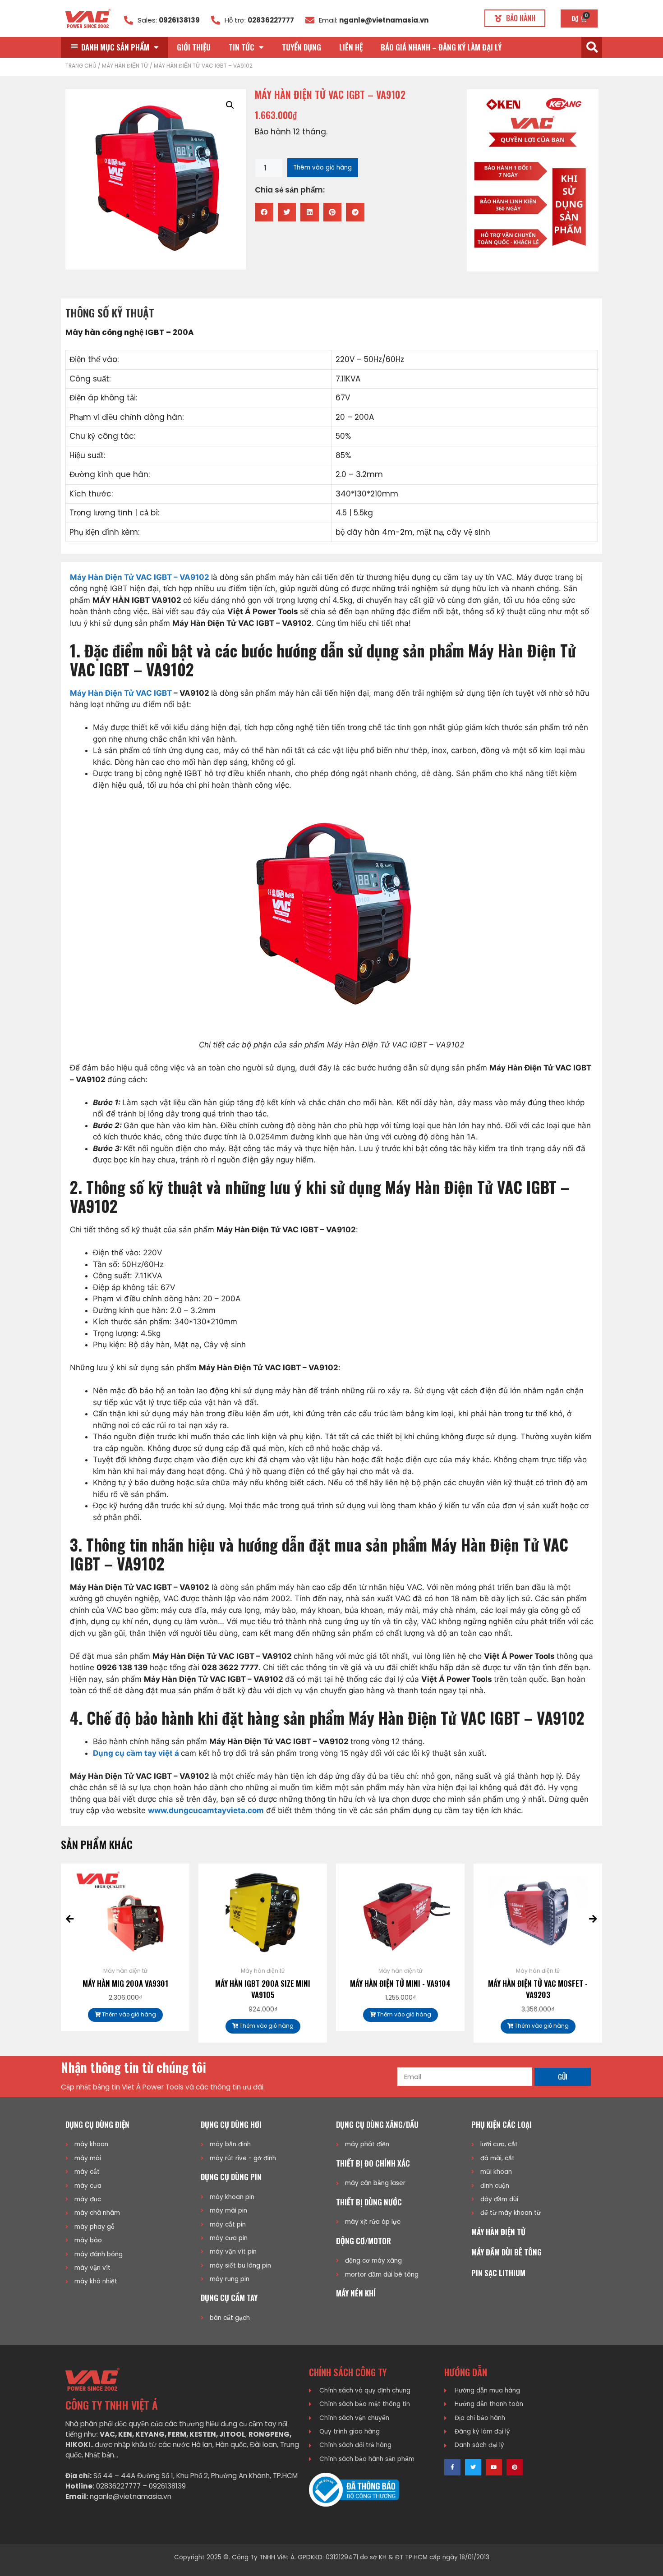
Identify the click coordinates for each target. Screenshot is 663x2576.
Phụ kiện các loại (502, 2124)
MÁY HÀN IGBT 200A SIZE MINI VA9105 (263, 1989)
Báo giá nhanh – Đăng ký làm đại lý (441, 47)
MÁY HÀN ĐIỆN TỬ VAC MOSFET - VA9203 (538, 1989)
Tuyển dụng (302, 47)
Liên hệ (351, 47)
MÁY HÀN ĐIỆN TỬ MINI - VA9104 (400, 1983)
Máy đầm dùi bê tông (506, 2252)
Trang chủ (81, 66)
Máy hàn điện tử (125, 66)
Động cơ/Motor (364, 2241)
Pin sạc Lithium (498, 2273)
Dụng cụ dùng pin (231, 2177)
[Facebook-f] (452, 2467)
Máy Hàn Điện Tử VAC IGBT (121, 693)
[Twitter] (473, 2467)
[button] (515, 18)
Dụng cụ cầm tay (229, 2298)
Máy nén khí (356, 2293)
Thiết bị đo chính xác (373, 2163)
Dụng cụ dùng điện (97, 2124)
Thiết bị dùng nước (369, 2202)
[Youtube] (494, 2467)
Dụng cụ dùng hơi (231, 2124)
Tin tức (242, 47)
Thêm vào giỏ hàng (322, 168)
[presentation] (70, 1919)
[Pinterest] (515, 2467)
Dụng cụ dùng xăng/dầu (377, 2124)
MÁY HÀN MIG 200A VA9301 (125, 1983)
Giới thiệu (194, 47)
